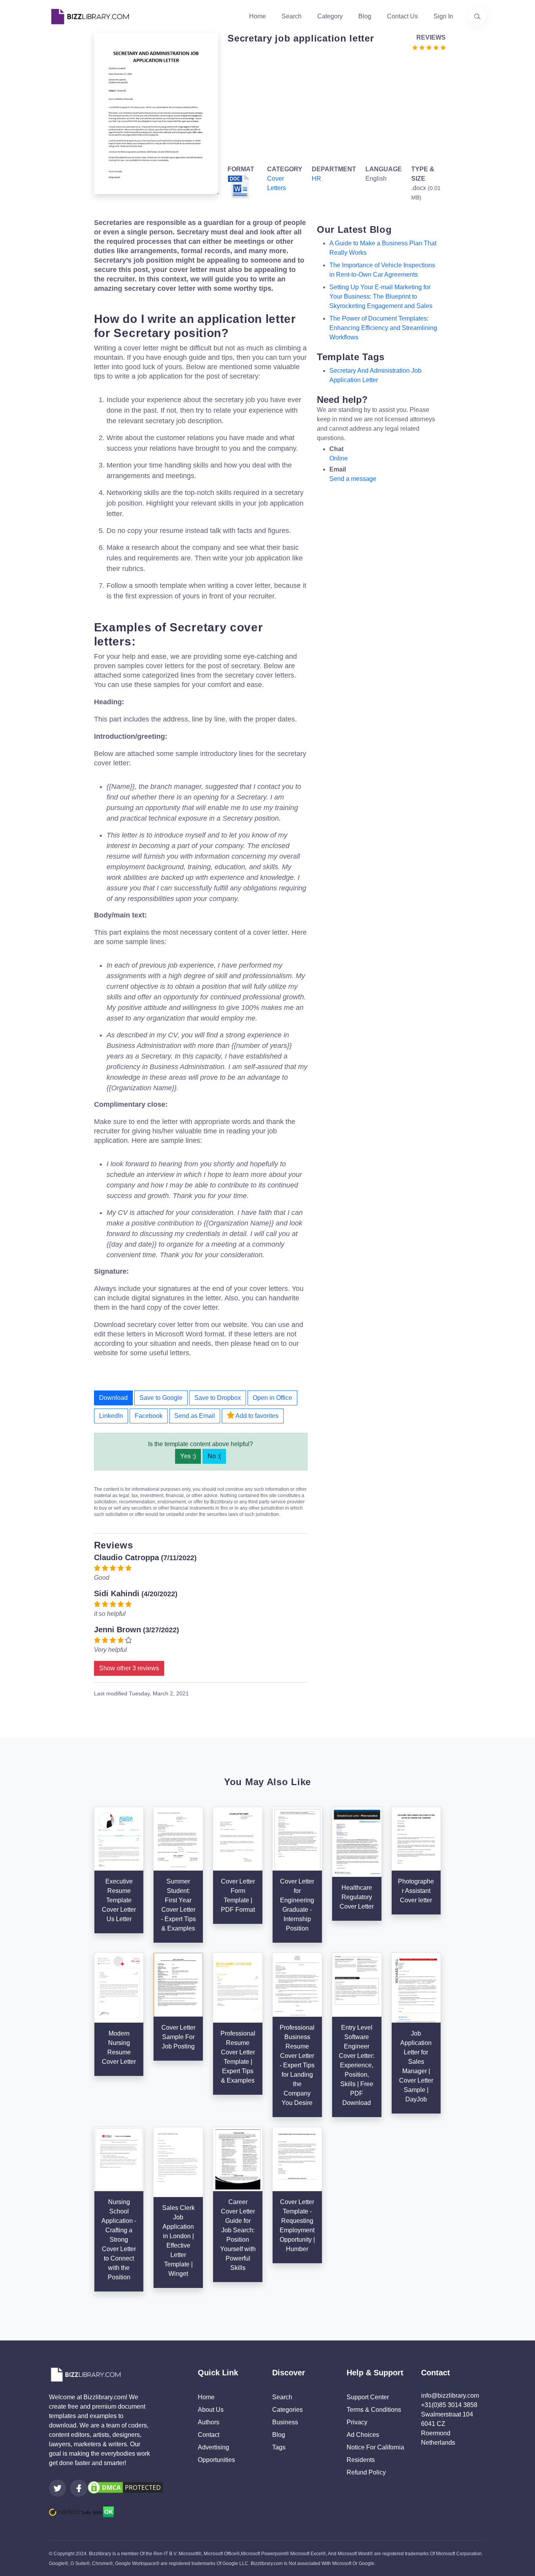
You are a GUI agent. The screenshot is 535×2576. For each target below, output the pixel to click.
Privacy (357, 2422)
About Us (211, 2410)
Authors (209, 2422)
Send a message (353, 479)
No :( (214, 1456)
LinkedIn (111, 1416)
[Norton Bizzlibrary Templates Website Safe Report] (81, 2512)
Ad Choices (363, 2435)
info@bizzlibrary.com (450, 2396)
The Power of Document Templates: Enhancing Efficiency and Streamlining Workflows (383, 328)
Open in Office (272, 1398)
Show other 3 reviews (129, 1668)
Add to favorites (256, 1416)
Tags (279, 2447)
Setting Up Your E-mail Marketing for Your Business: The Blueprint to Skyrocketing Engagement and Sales (381, 296)
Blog (365, 16)
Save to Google (161, 1398)
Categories (287, 2410)
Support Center (368, 2397)
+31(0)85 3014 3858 (449, 2405)
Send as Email (195, 1416)
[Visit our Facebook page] (79, 2488)
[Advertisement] (334, 107)
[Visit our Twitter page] (58, 2488)
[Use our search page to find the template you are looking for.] (477, 16)
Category (330, 16)
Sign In (443, 16)
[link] (58, 2488)
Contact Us (402, 16)
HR (316, 179)
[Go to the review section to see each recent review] (429, 47)
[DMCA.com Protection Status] (125, 2487)
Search (292, 16)
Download (113, 1398)
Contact (209, 2435)
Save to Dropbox (218, 1398)
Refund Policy (366, 2472)
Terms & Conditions (374, 2410)
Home (258, 16)
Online (339, 458)
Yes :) (188, 1456)
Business (285, 2422)
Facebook (149, 1416)
